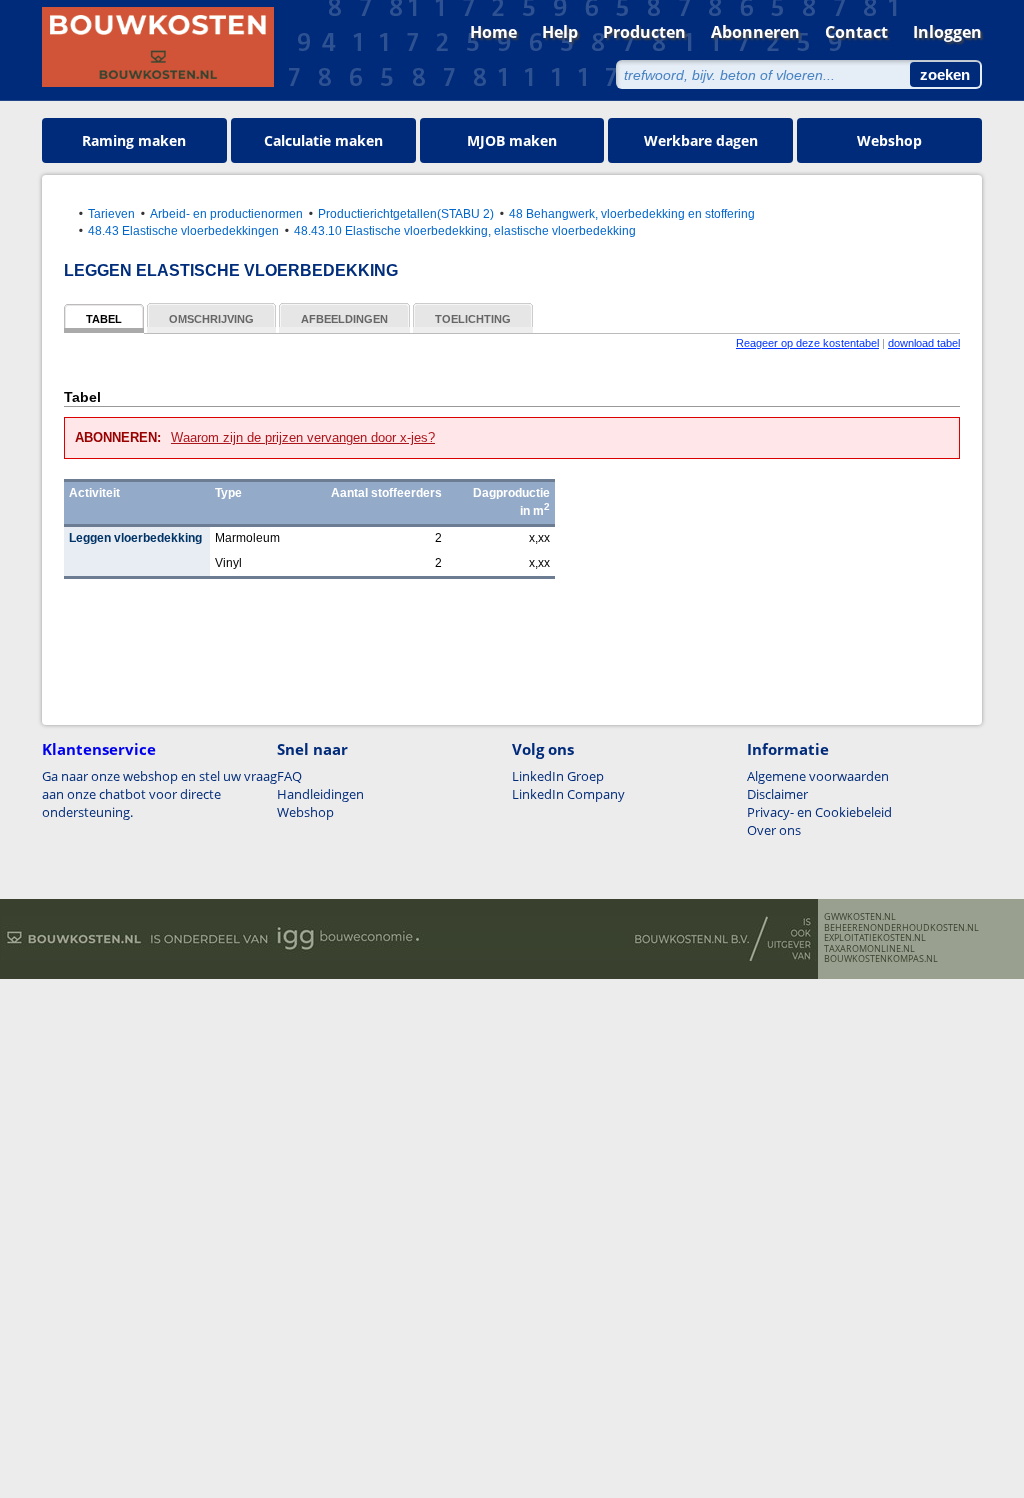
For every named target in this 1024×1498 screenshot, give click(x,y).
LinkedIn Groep (558, 776)
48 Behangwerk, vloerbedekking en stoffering (632, 213)
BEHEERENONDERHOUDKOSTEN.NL (901, 928)
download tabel (924, 343)
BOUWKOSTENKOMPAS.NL (881, 959)
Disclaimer (777, 794)
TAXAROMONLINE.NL (869, 949)
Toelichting (473, 319)
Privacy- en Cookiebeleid (819, 812)
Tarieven (111, 213)
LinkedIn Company (568, 794)
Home (493, 32)
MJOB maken (512, 140)
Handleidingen (320, 794)
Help (560, 32)
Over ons (774, 830)
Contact (856, 32)
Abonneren (755, 32)
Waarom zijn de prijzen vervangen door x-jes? (303, 437)
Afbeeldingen (344, 319)
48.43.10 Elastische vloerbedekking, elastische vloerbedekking (465, 230)
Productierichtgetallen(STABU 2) (406, 213)
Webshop (889, 140)
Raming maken (134, 140)
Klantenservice (99, 749)
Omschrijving (211, 319)
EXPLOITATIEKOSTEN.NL (875, 938)
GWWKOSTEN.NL (860, 917)
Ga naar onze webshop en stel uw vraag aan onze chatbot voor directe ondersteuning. (159, 794)
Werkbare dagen (701, 140)
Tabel (104, 319)
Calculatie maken (323, 140)
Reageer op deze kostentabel (807, 343)
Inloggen (947, 32)
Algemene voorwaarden (818, 776)
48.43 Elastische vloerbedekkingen (183, 230)
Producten (644, 32)
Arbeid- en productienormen (226, 213)
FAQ (289, 776)
